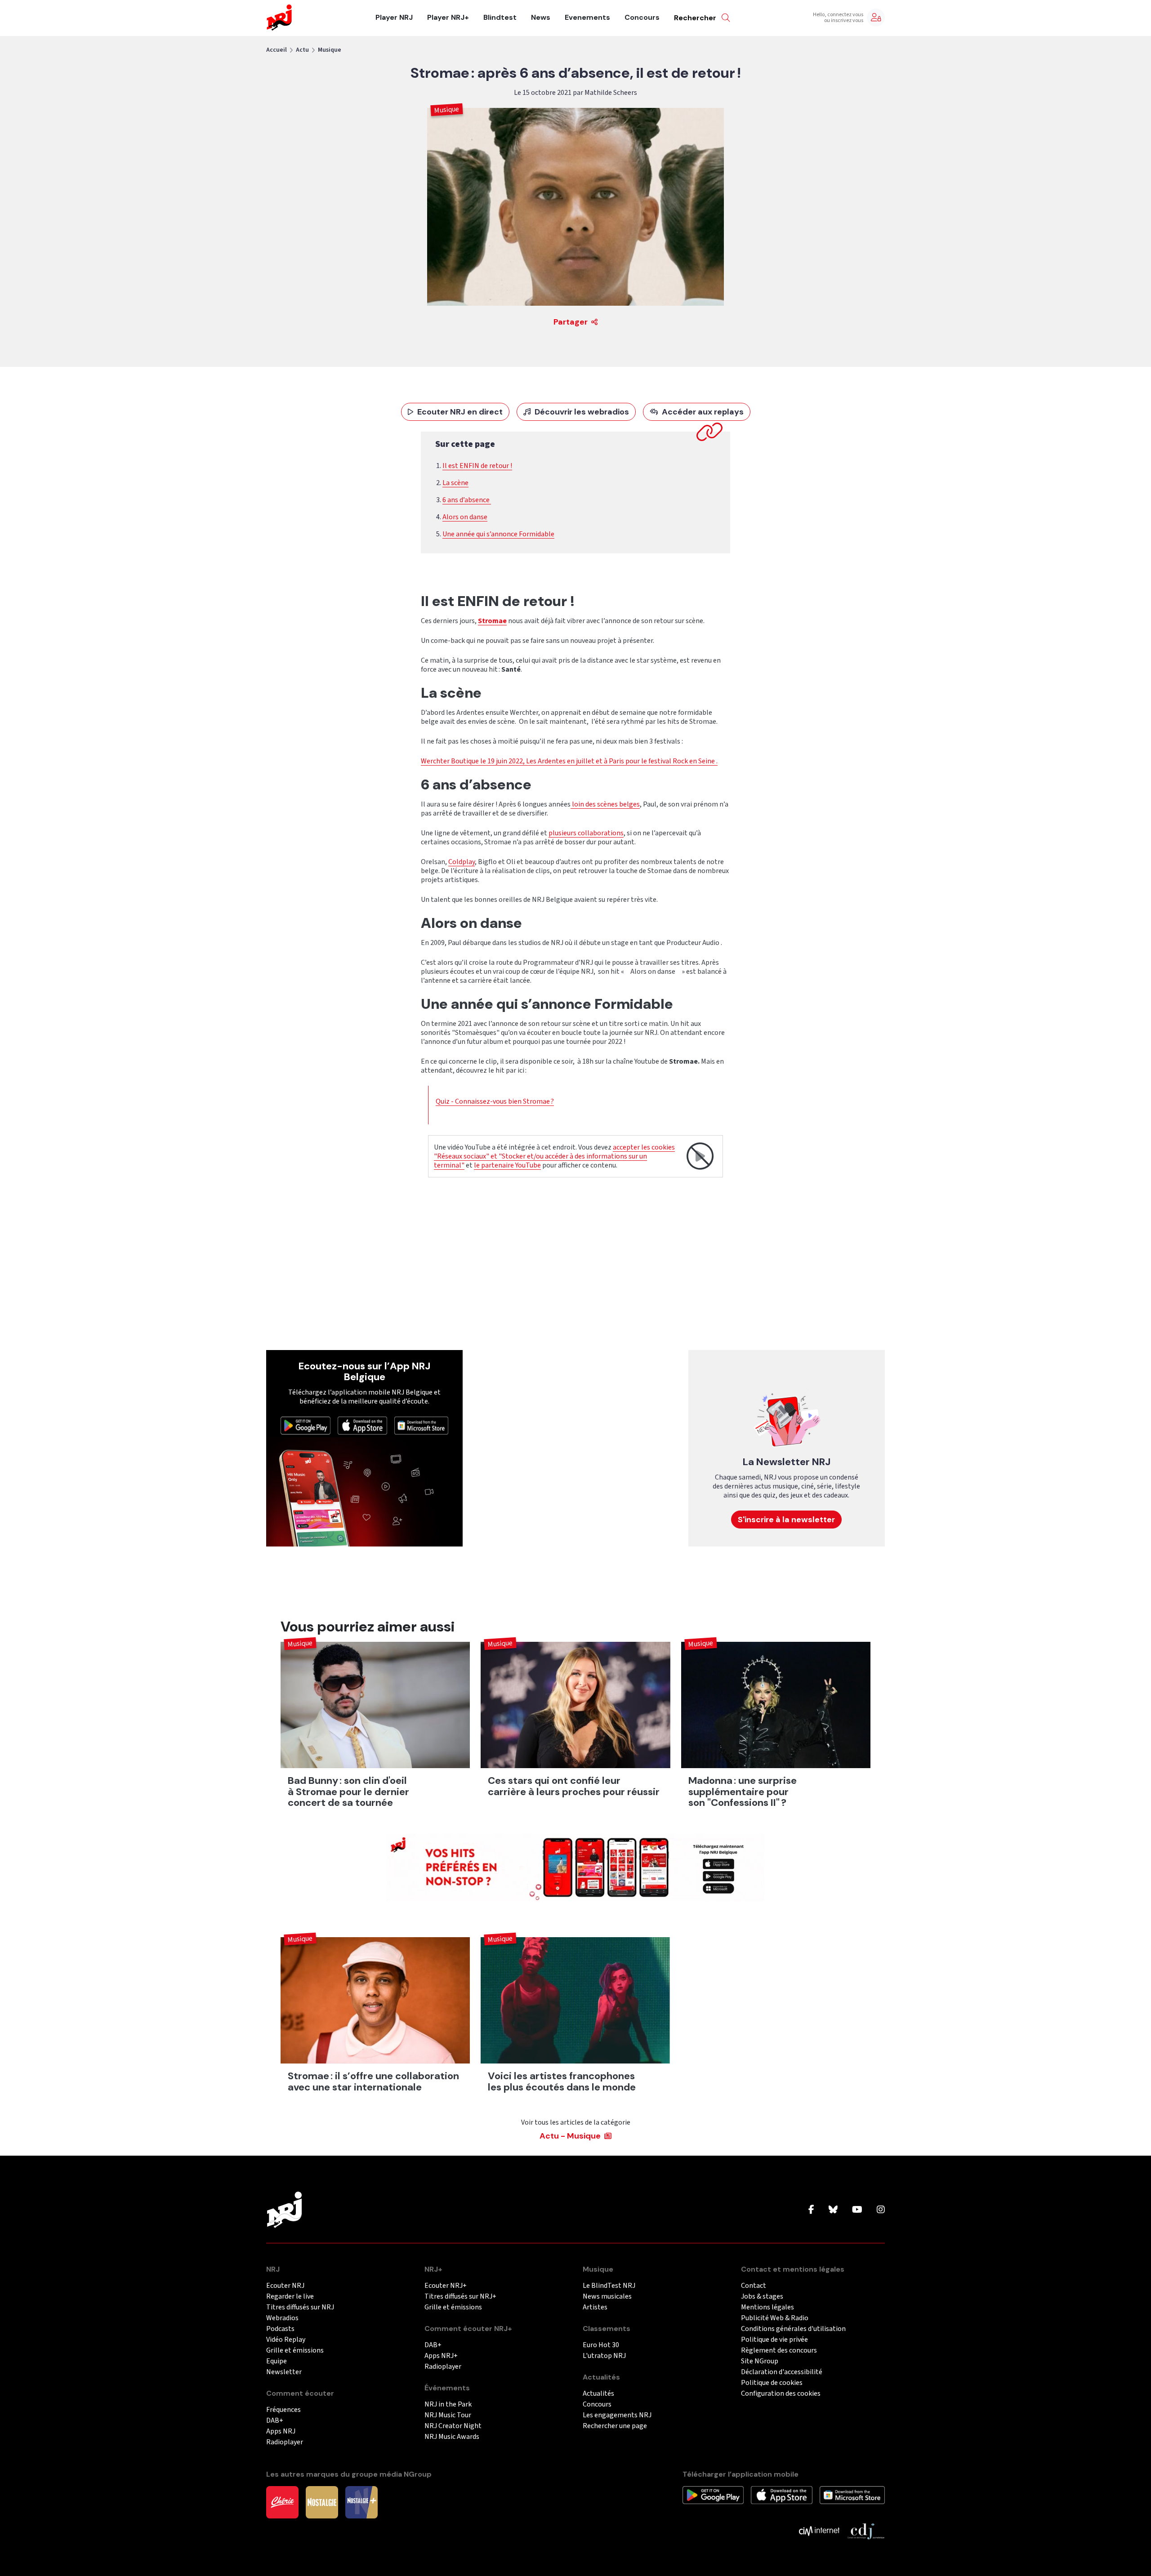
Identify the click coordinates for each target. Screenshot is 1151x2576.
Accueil (277, 50)
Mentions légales (767, 2307)
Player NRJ (394, 18)
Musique (330, 50)
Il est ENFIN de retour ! (477, 466)
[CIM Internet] (819, 2531)
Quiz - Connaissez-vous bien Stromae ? (495, 1101)
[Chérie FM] (282, 2502)
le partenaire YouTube (507, 1165)
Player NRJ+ (448, 18)
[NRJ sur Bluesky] (833, 2210)
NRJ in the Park (448, 2404)
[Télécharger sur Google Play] (306, 1425)
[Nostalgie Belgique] (322, 2502)
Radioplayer (285, 2442)
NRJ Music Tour (448, 2415)
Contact (754, 2286)
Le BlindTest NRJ (609, 2286)
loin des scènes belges (605, 804)
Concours (642, 18)
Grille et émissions (295, 2351)
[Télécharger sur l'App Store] (363, 1425)
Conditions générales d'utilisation (793, 2329)
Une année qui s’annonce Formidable (498, 534)
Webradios (282, 2318)
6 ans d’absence (467, 500)
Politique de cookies (772, 2383)
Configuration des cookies (781, 2394)
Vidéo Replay (286, 2340)
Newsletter (284, 2372)
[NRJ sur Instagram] (881, 2210)
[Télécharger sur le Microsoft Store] (421, 1425)
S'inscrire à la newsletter (786, 1520)
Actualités (598, 2394)
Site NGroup (760, 2361)
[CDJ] (866, 2531)
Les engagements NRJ (617, 2415)
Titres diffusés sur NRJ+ (460, 2297)
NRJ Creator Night (453, 2426)
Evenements (587, 18)
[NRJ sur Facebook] (811, 2210)
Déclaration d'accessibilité (782, 2372)
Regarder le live (290, 2297)
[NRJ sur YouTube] (857, 2210)
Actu (302, 50)
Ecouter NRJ (285, 2286)
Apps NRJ (281, 2431)
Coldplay (462, 862)
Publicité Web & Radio (775, 2318)
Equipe (277, 2361)
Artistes (595, 2307)
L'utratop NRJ (604, 2356)
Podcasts (280, 2329)
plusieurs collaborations (586, 833)
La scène (455, 483)
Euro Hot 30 (601, 2345)
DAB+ (275, 2421)
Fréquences (283, 2410)
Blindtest (500, 18)
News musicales (607, 2297)
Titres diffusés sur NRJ (300, 2307)
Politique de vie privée (774, 2340)
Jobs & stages (762, 2297)
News (541, 18)
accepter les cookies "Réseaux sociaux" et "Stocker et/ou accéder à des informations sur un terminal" (554, 1156)
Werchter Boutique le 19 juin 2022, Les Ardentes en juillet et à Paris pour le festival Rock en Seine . (569, 761)
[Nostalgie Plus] (361, 2502)
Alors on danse (465, 517)
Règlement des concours (779, 2351)
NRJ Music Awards (452, 2437)
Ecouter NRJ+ (446, 2286)
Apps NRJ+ (441, 2356)
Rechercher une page (615, 2426)
